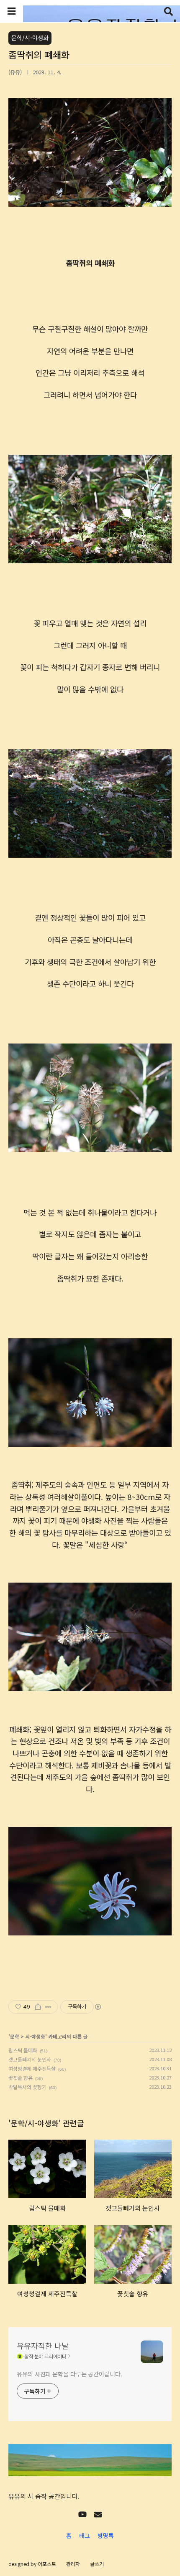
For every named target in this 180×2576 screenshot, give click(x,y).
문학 (15, 2036)
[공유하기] (38, 2007)
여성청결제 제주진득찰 (32, 2068)
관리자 (73, 2564)
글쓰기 (97, 2564)
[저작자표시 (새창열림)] (98, 2007)
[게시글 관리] (48, 2007)
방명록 (106, 2535)
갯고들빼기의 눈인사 (30, 2059)
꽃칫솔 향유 (21, 2078)
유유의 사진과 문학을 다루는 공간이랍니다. (69, 2374)
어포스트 (47, 2564)
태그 (85, 2535)
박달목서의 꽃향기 (27, 2087)
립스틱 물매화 (23, 2050)
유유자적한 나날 (43, 2346)
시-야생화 (35, 2036)
